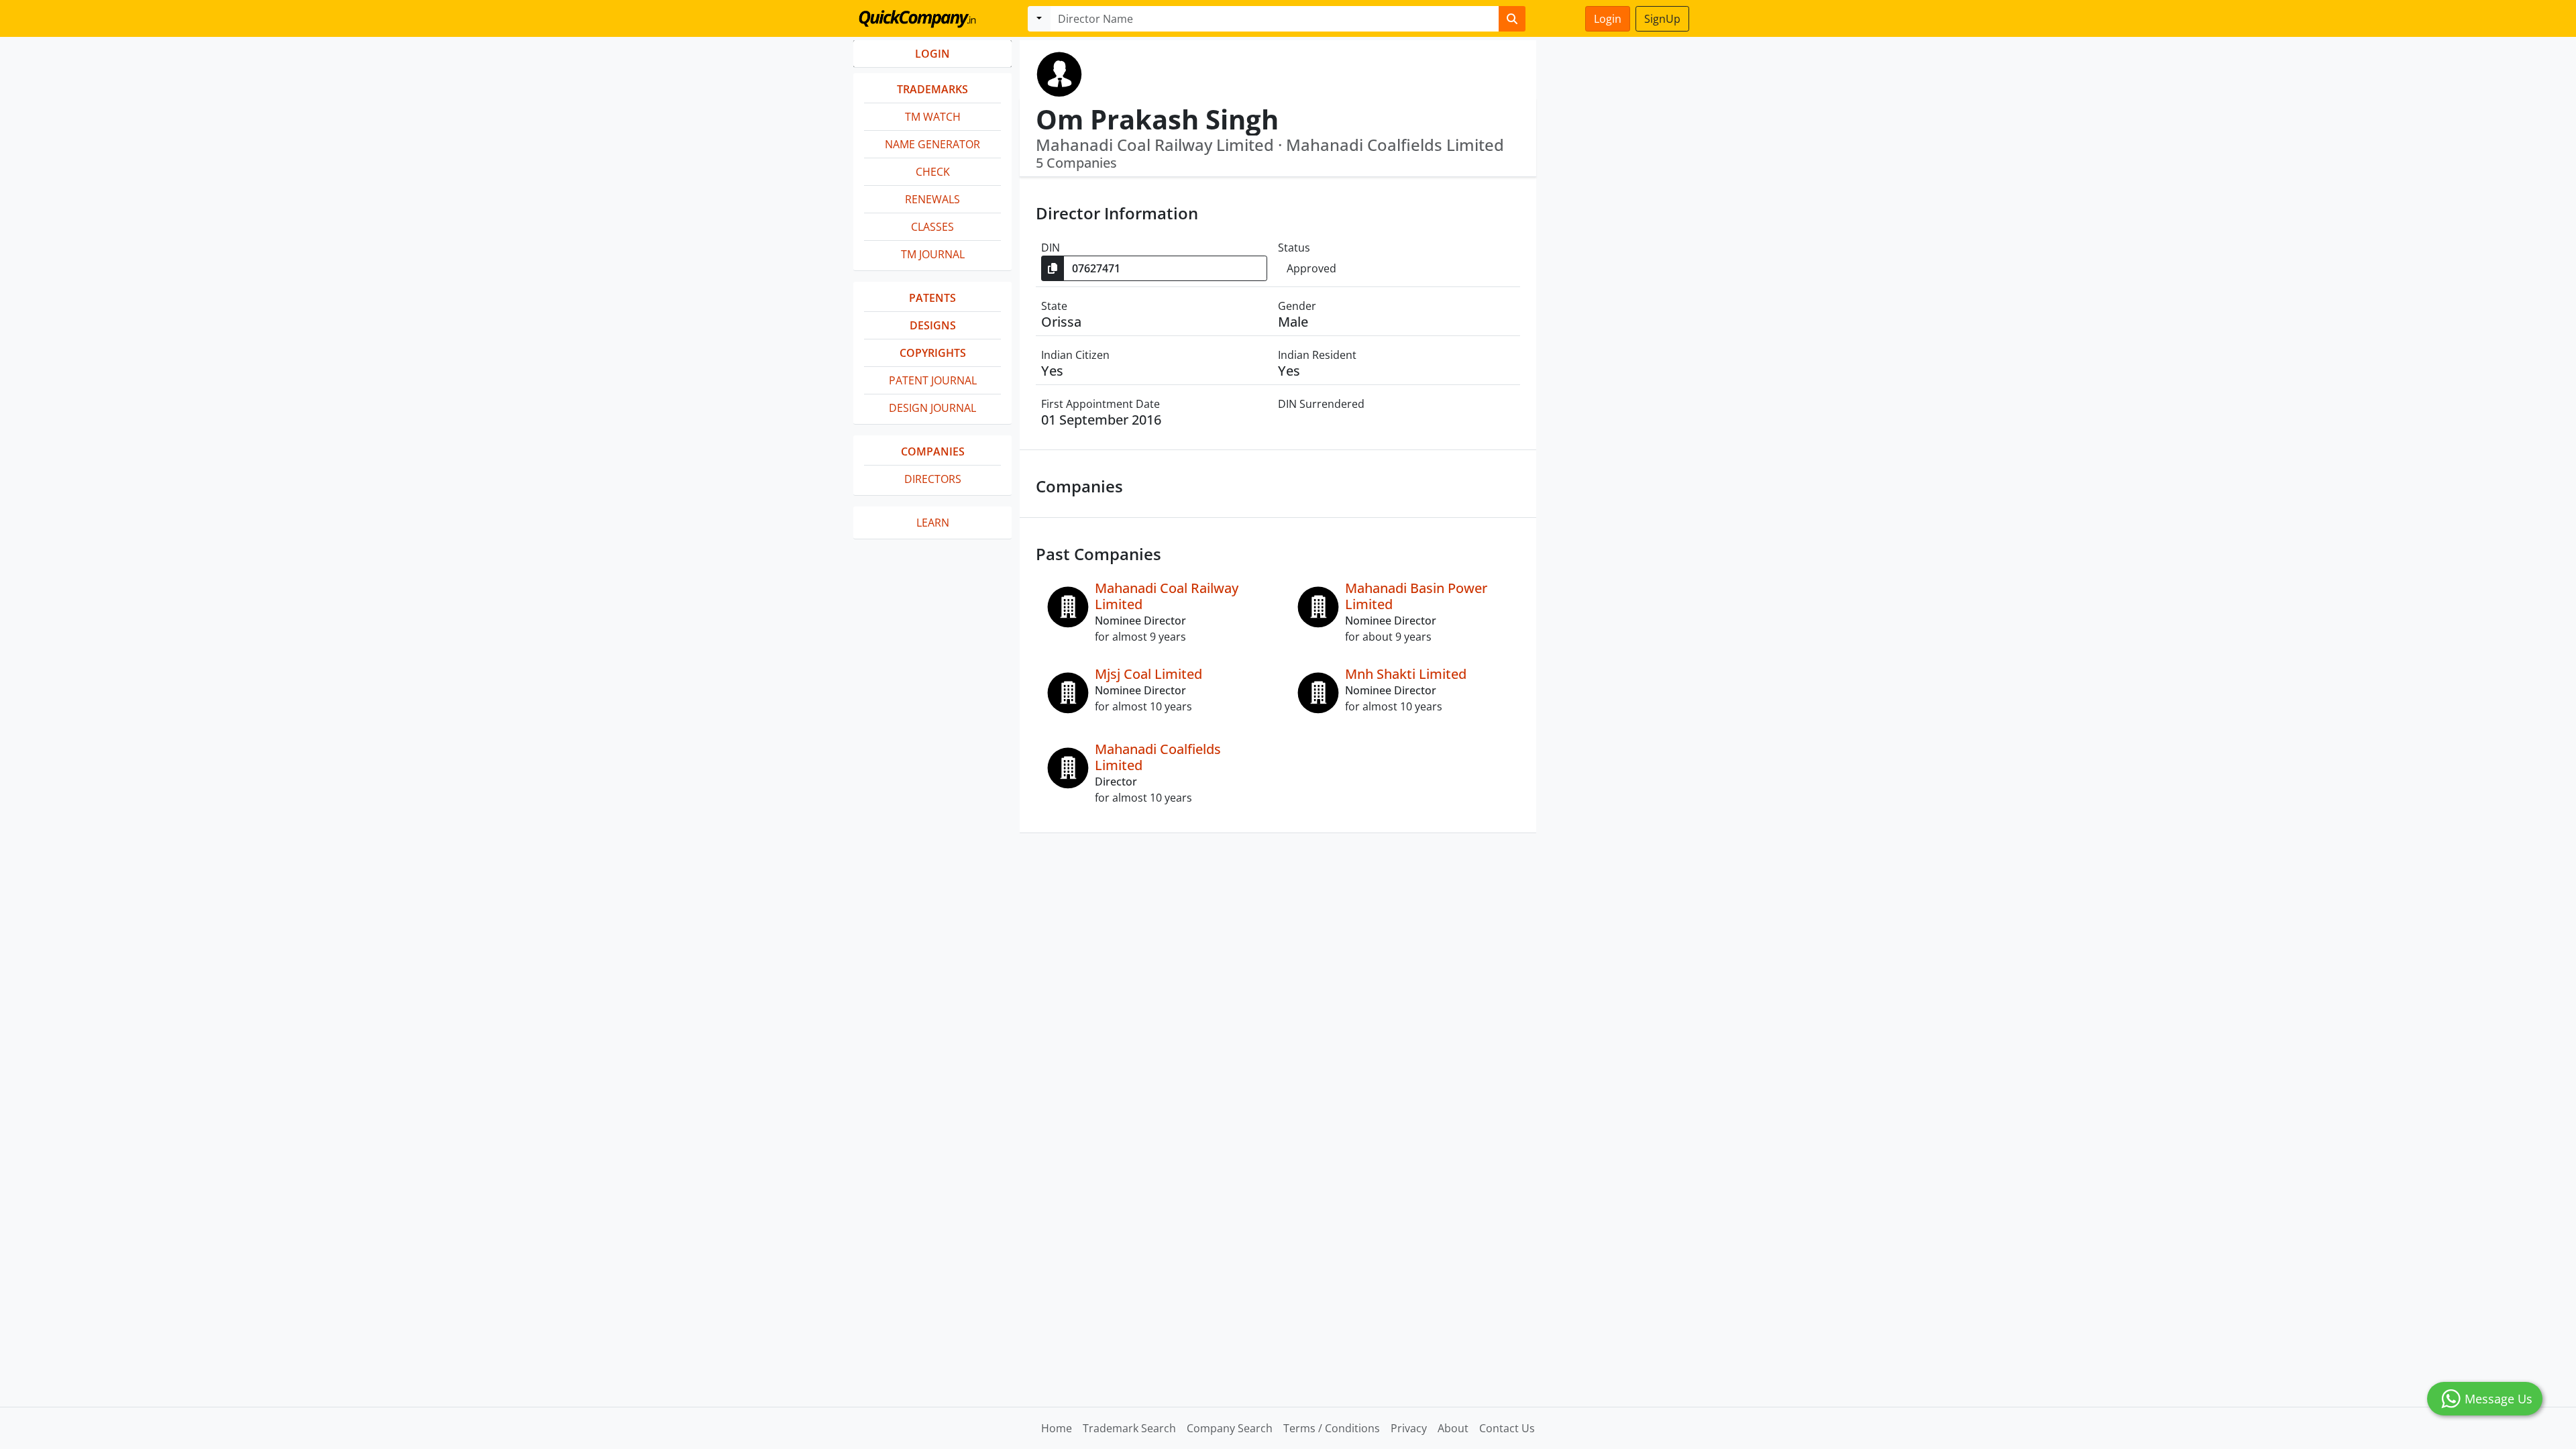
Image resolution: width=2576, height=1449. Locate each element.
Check (933, 172)
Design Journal (932, 408)
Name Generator (932, 144)
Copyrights (933, 353)
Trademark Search (1129, 1428)
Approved (1311, 268)
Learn (933, 523)
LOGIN (932, 54)
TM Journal (933, 254)
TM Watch (933, 117)
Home (1057, 1428)
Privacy (1409, 1428)
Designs (933, 325)
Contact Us (1507, 1428)
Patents (932, 298)
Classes (932, 227)
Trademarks (932, 89)
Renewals (932, 199)
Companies (933, 451)
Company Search (1230, 1428)
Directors (933, 479)
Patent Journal (933, 380)
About (1453, 1428)
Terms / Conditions (1332, 1428)
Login (1608, 19)
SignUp (1662, 19)
